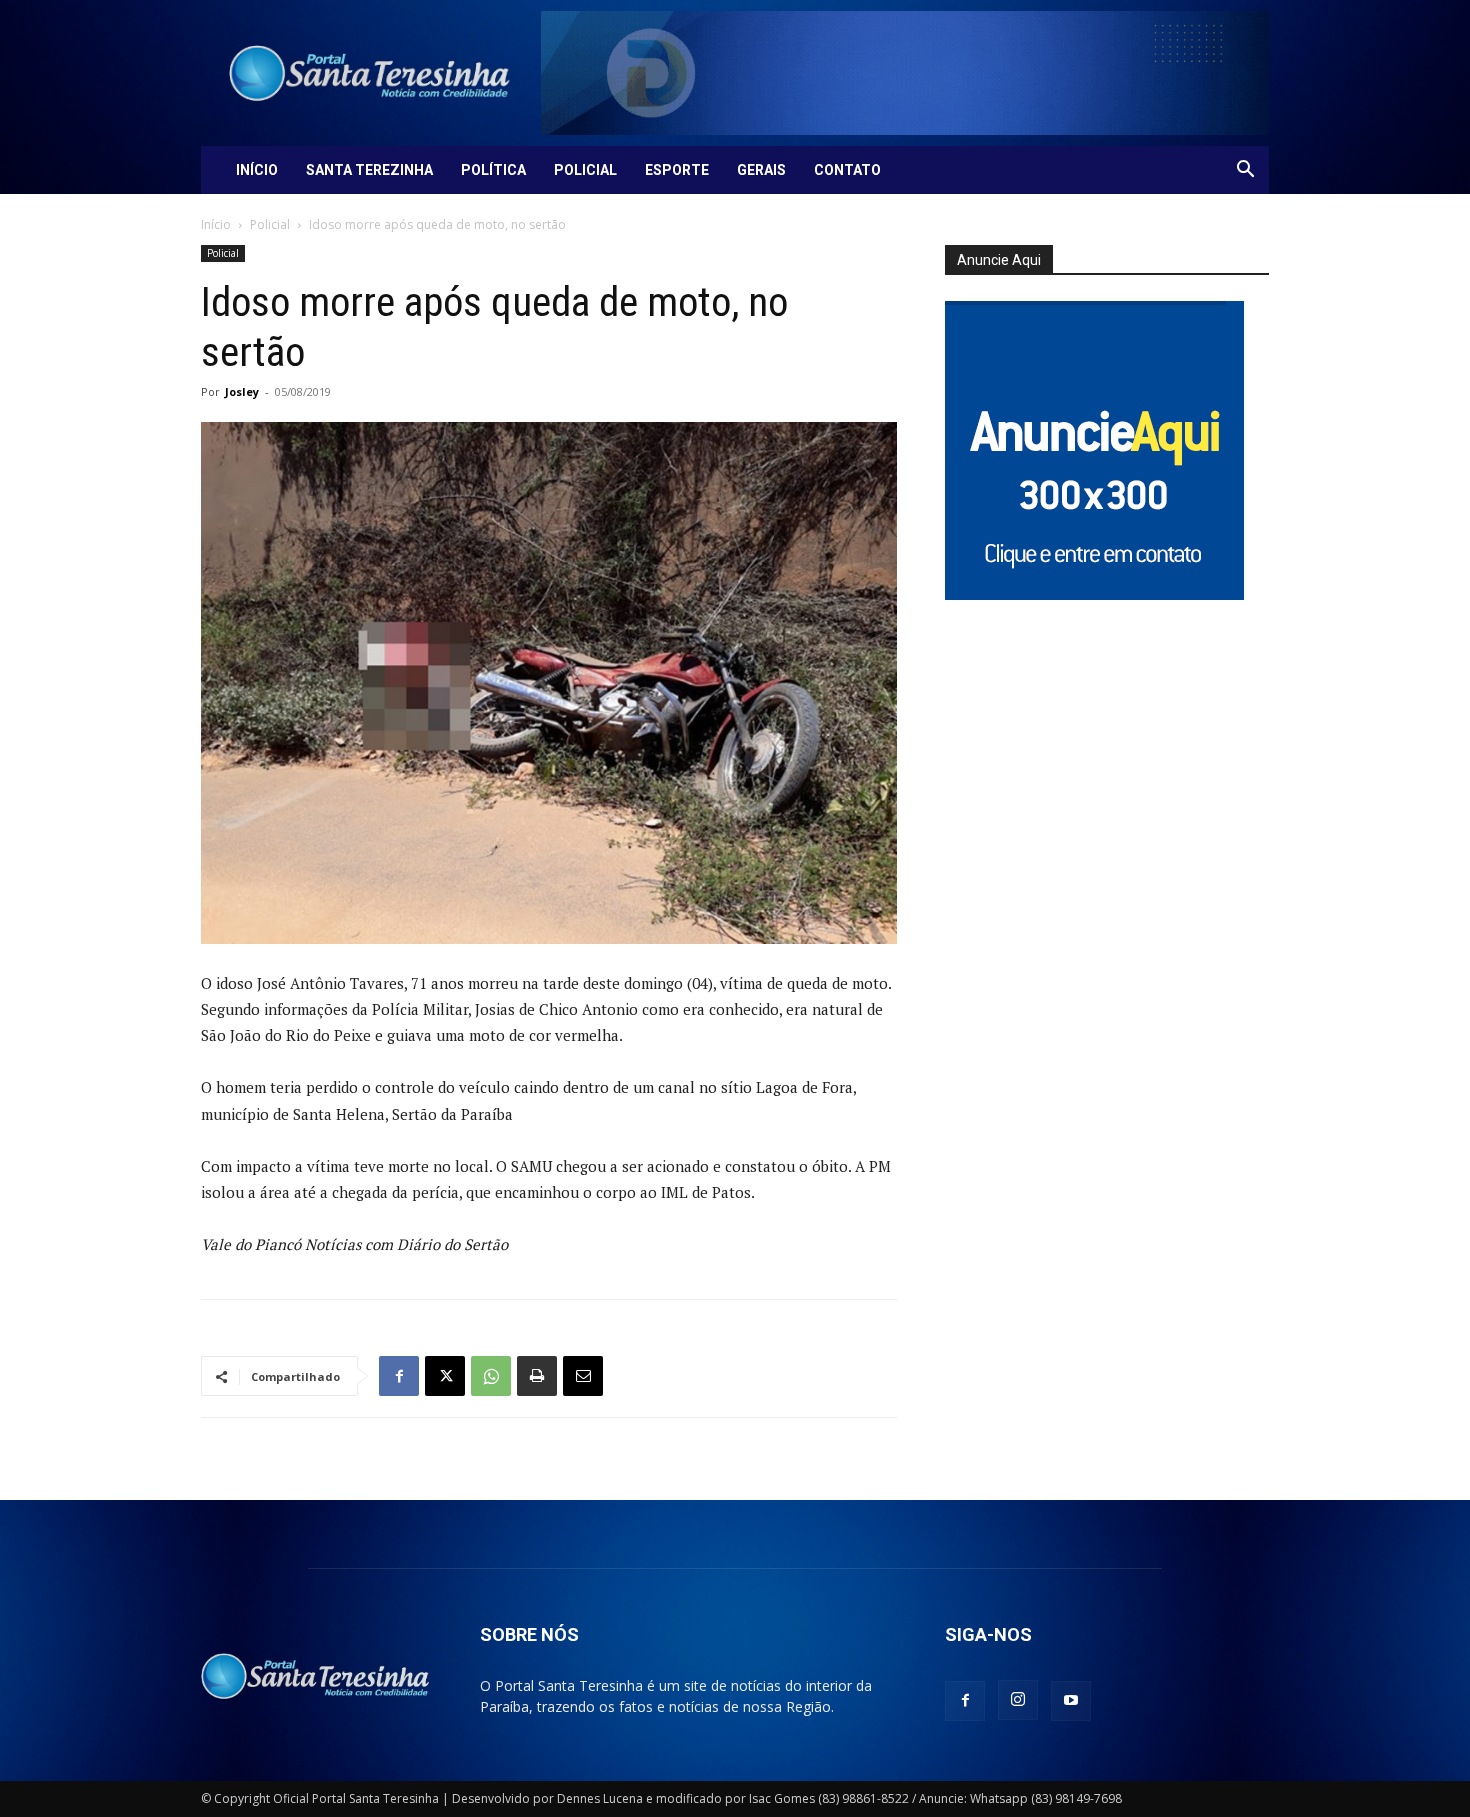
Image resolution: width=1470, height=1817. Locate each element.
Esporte (677, 170)
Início (257, 170)
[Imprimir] (537, 1376)
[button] (1245, 171)
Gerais (761, 170)
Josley (242, 391)
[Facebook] (399, 1376)
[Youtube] (1071, 1701)
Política (493, 170)
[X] (445, 1376)
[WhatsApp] (491, 1376)
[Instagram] (1018, 1700)
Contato (847, 170)
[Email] (583, 1376)
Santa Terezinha (369, 170)
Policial (585, 170)
